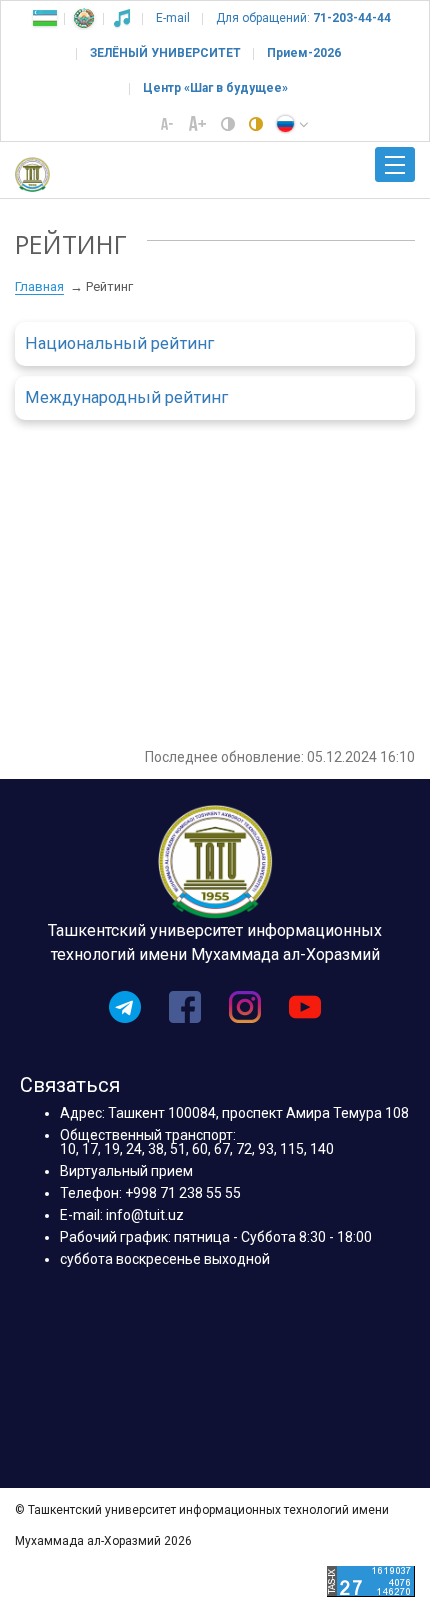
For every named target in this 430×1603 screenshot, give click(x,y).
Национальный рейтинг (119, 343)
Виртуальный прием (126, 1171)
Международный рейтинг (126, 397)
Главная (39, 286)
